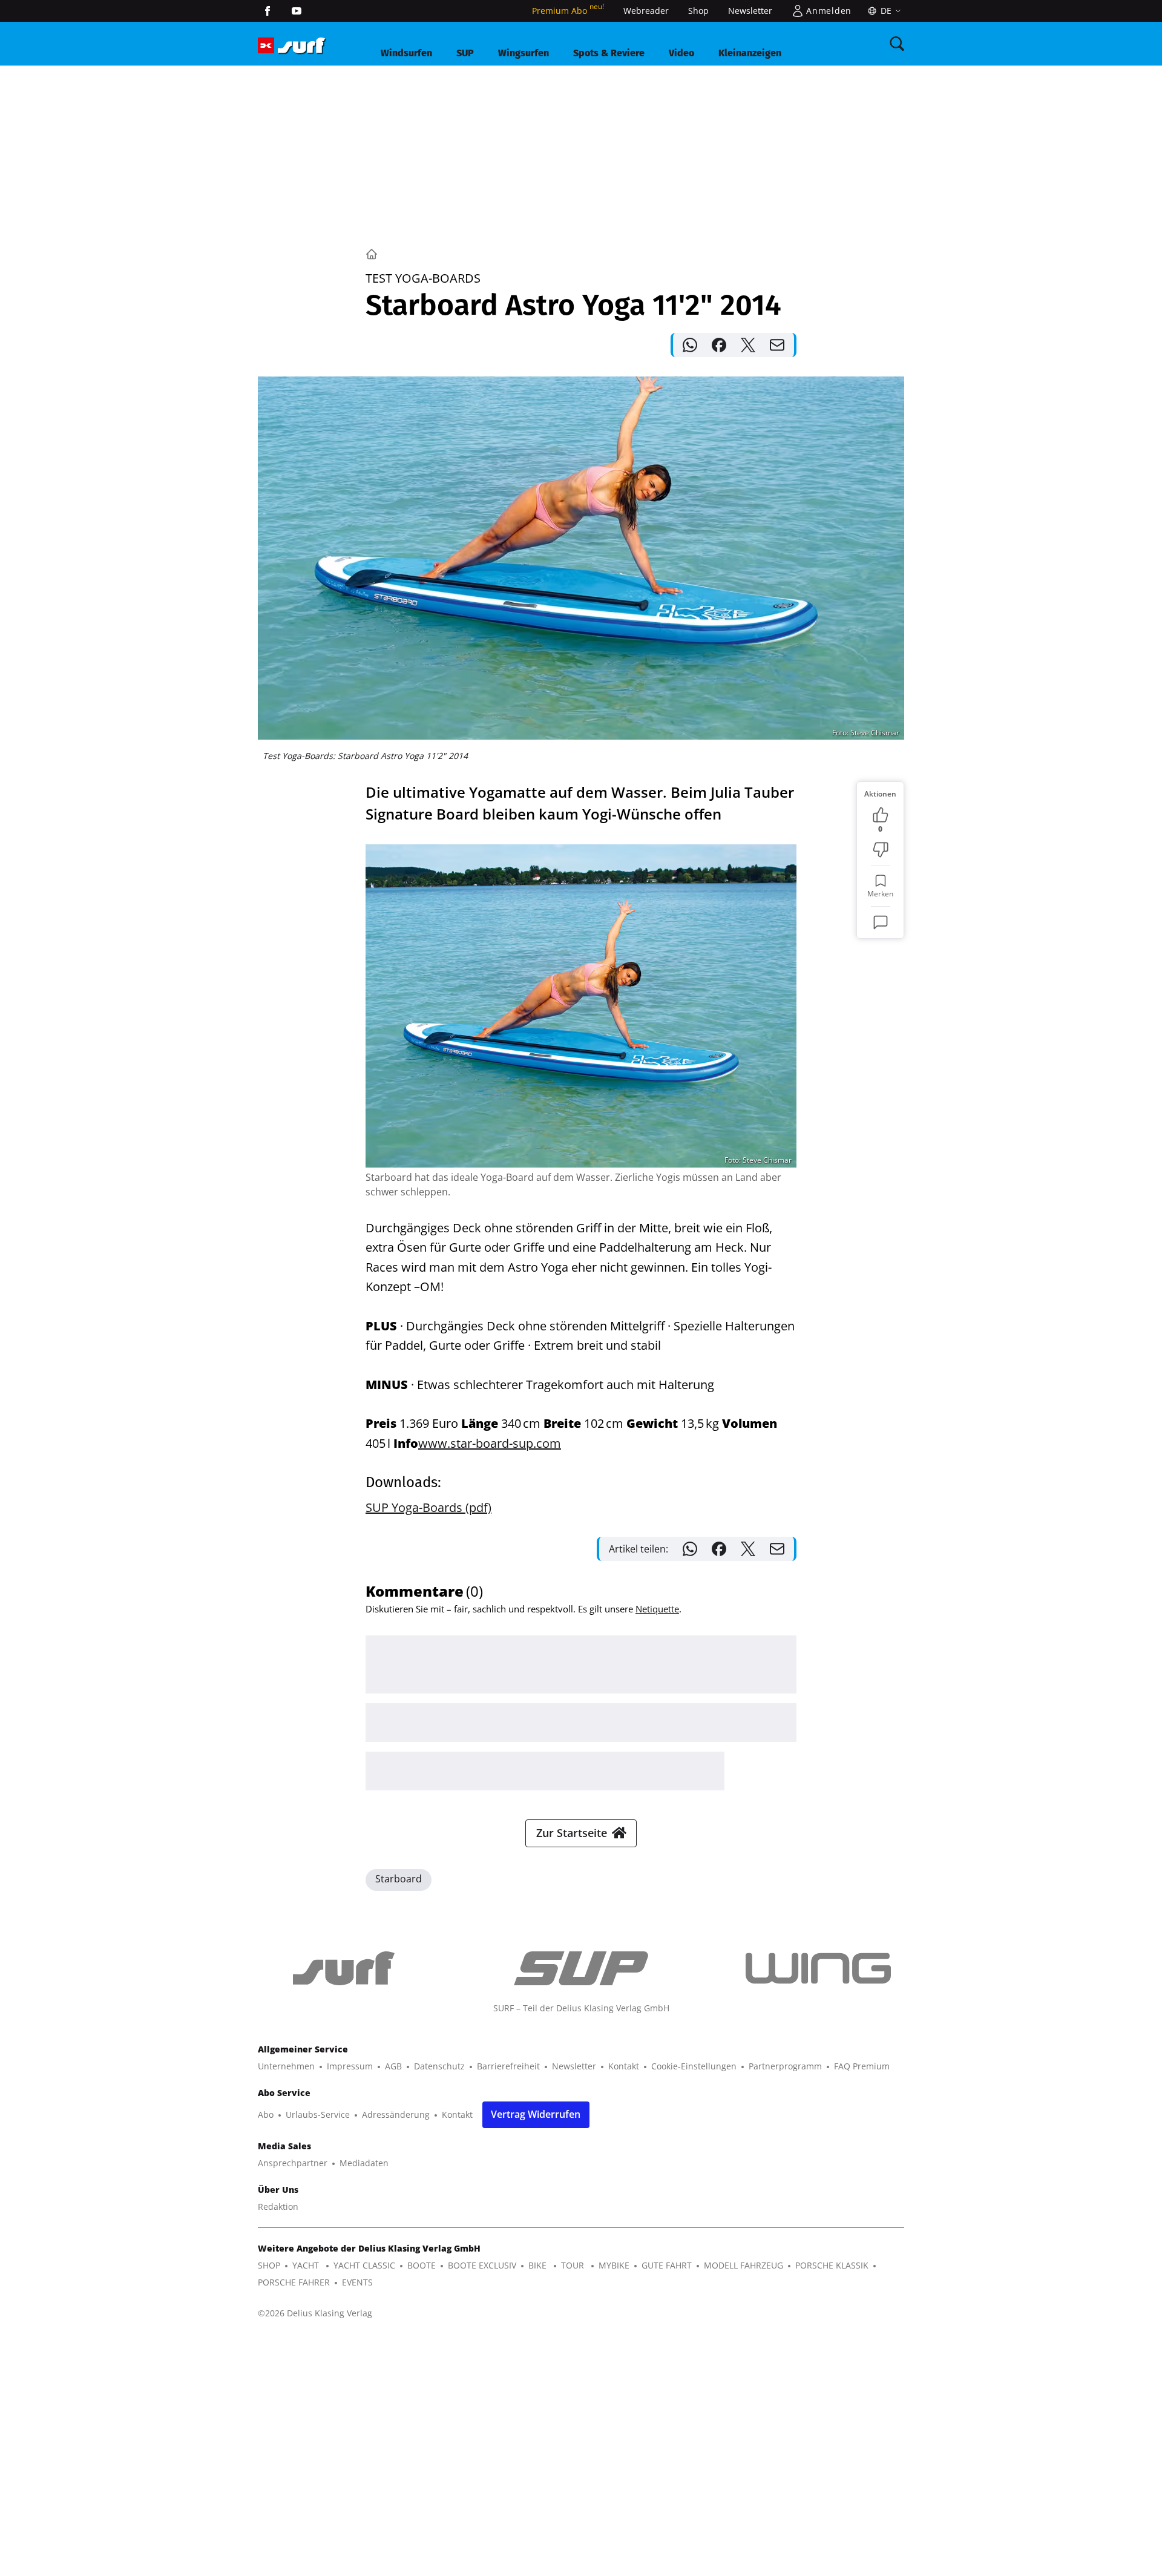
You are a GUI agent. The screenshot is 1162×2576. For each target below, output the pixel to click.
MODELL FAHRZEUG (743, 2265)
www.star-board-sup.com (490, 1443)
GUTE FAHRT (667, 2265)
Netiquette (657, 1609)
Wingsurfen (524, 53)
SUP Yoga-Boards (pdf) (428, 1507)
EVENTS (357, 2282)
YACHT (307, 2265)
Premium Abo (568, 11)
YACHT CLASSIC (364, 2265)
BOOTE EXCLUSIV (482, 2265)
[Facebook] (268, 11)
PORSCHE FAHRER (294, 2282)
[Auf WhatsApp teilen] (690, 345)
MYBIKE (614, 2265)
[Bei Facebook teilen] (719, 345)
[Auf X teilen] (748, 345)
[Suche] (897, 44)
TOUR (574, 2265)
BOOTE (422, 2265)
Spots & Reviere (609, 53)
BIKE (539, 2265)
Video (681, 53)
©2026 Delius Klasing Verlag (315, 2313)
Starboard (399, 1879)
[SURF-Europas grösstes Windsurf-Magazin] (301, 46)
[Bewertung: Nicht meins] (881, 850)
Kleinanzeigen (750, 53)
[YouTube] (297, 11)
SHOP (269, 2265)
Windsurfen (406, 53)
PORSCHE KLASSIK (832, 2265)
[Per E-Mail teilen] (777, 345)
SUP (465, 53)
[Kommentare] (881, 922)
